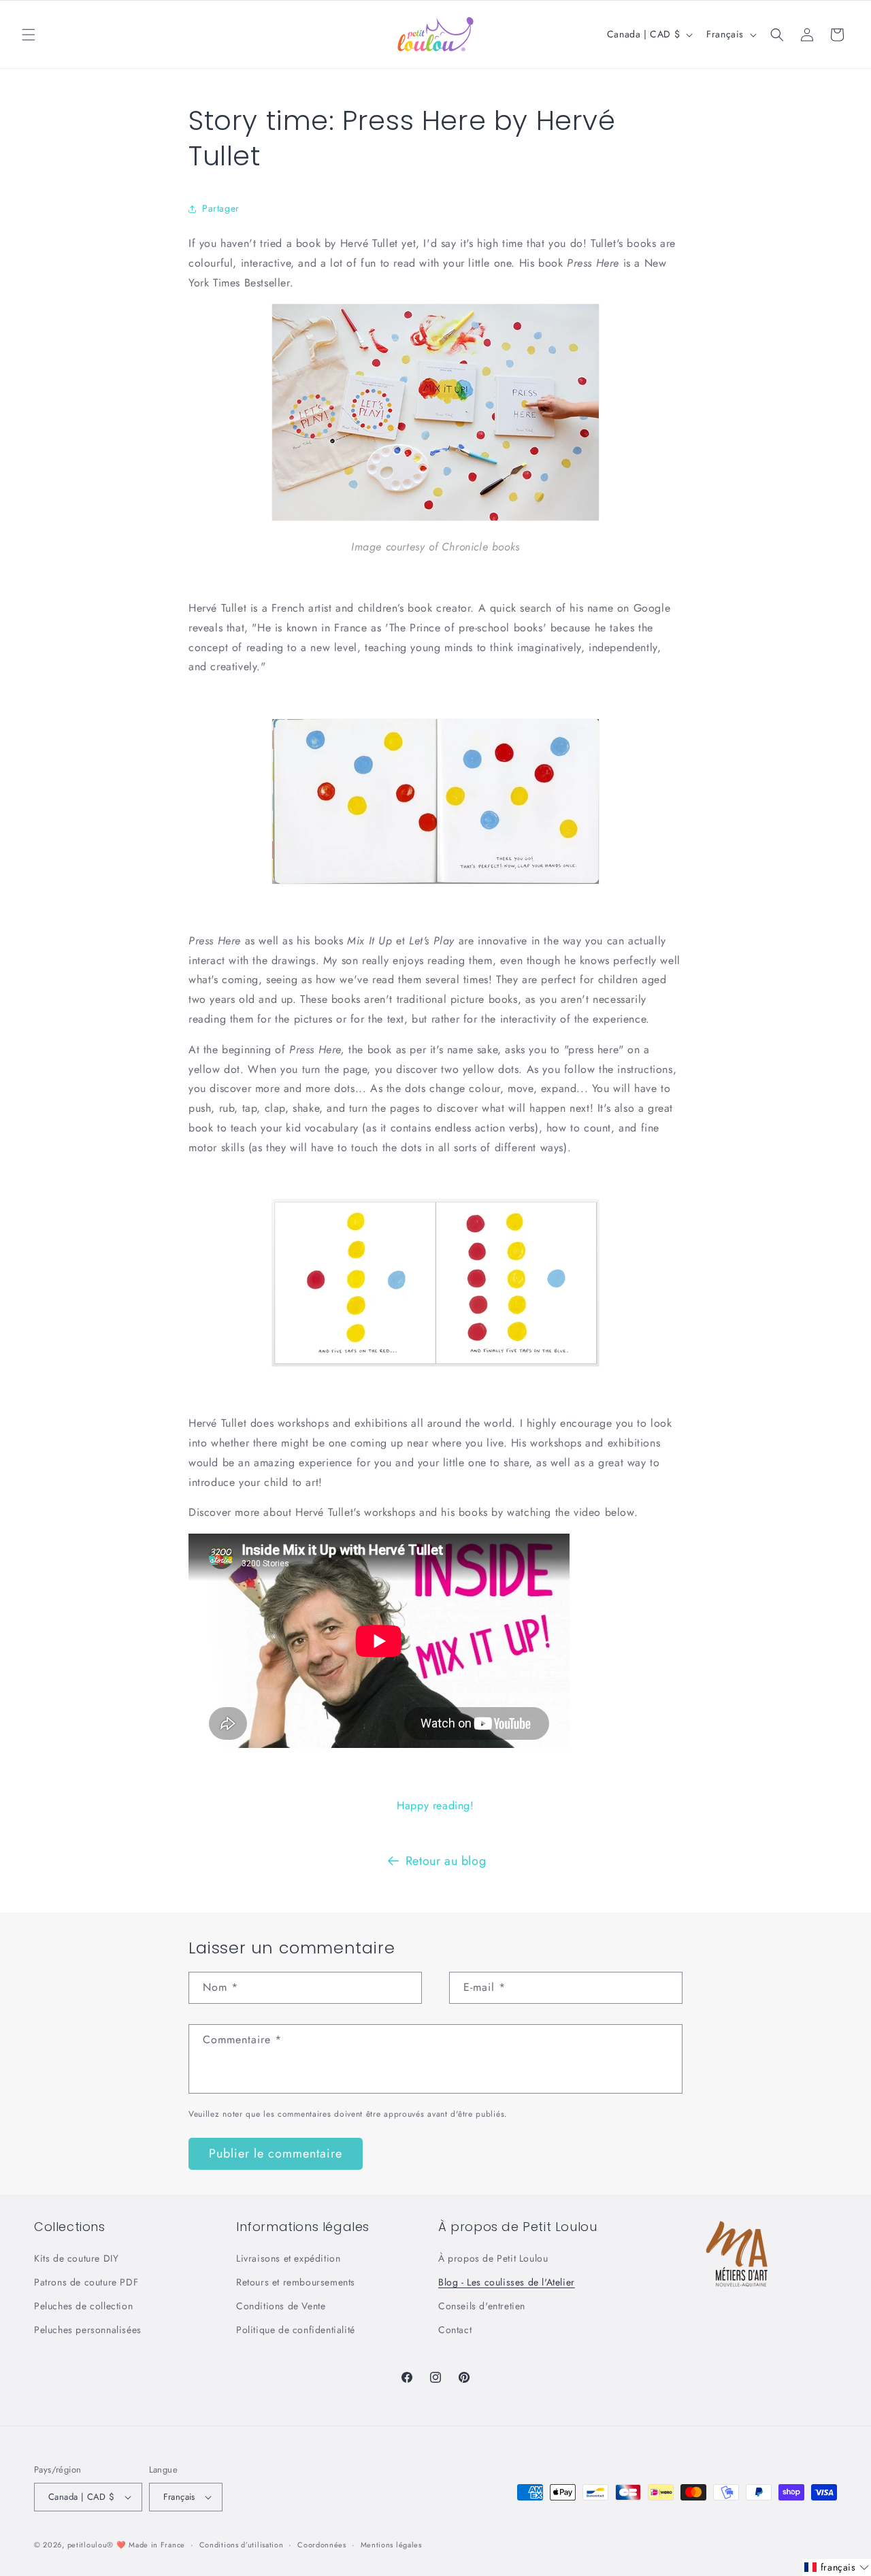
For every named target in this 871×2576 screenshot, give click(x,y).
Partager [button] (221, 208)
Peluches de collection (83, 2306)
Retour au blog (446, 1861)
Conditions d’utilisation (242, 2545)
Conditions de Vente (281, 2306)
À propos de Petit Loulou (493, 2258)
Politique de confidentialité (296, 2330)
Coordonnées (322, 2545)
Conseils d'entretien (482, 2306)
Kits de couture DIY (76, 2258)
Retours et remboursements (296, 2282)
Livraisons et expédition (288, 2258)
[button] (29, 35)
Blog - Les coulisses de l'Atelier (507, 2282)
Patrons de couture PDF (86, 2282)
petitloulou (87, 2545)
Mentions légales (391, 2545)
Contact (455, 2330)
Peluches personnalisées (88, 2330)
